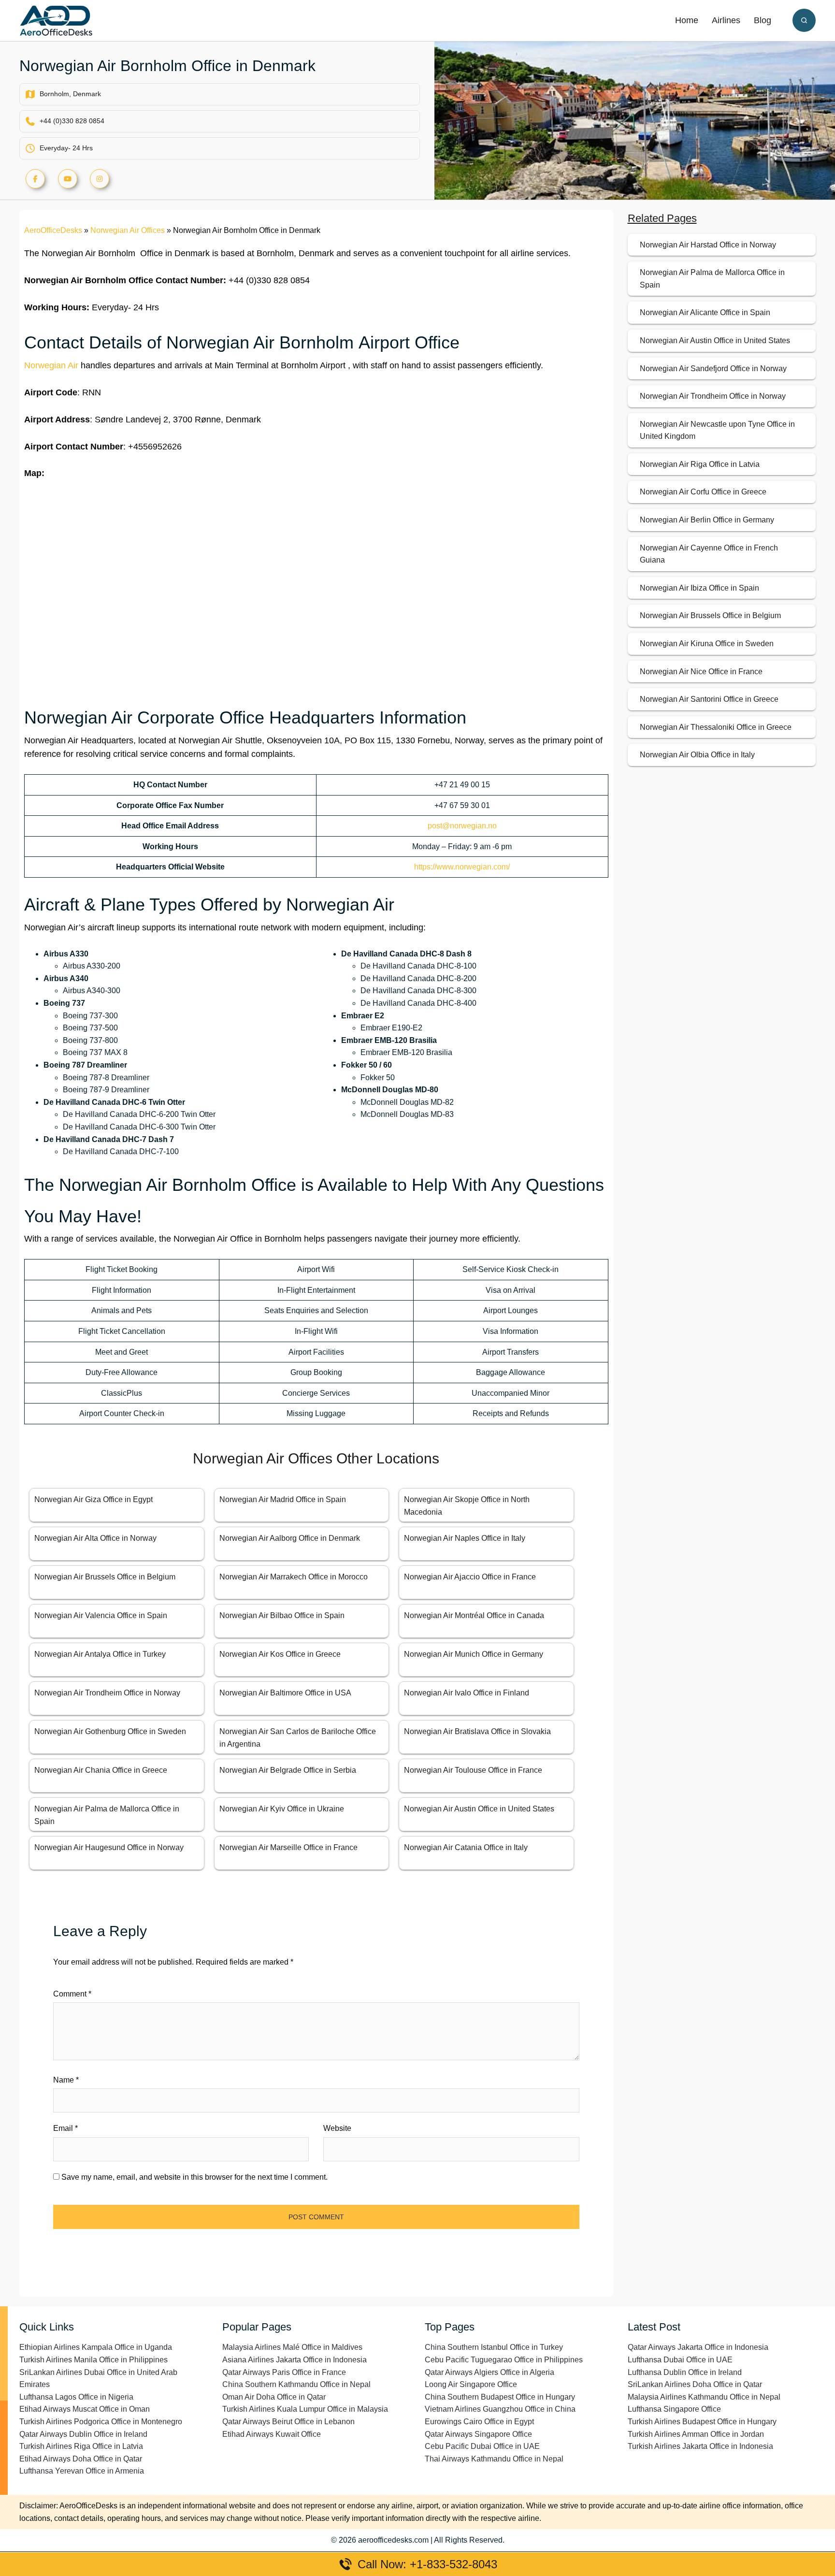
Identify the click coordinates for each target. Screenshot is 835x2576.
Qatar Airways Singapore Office (478, 2434)
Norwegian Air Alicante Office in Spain (705, 312)
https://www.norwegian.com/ (462, 867)
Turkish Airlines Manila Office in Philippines (94, 2360)
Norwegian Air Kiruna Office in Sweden (707, 644)
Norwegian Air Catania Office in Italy (466, 1847)
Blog (763, 20)
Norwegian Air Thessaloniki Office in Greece (716, 727)
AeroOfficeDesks (53, 230)
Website (337, 2128)
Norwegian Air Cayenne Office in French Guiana (709, 554)
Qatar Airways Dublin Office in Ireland (83, 2434)
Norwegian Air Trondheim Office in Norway (107, 1693)
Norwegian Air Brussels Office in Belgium (105, 1577)
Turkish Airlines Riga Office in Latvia (81, 2446)
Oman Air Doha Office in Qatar (274, 2397)
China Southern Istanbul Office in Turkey (494, 2347)
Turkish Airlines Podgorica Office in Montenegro (101, 2422)
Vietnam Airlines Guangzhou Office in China (500, 2409)
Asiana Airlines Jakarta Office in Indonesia (295, 2360)
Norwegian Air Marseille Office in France (288, 1847)
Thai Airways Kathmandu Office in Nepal (494, 2459)
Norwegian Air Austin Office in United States (479, 1809)
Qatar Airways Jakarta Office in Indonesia (698, 2347)
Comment (72, 1994)
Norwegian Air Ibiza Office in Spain (699, 588)
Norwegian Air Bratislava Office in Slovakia (477, 1731)
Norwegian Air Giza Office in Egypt (94, 1499)
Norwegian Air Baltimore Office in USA (285, 1693)
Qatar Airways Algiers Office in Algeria (489, 2372)
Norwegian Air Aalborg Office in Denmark (290, 1538)
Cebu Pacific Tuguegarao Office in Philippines (504, 2360)
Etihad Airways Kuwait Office (272, 2434)
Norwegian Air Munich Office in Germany (474, 1654)
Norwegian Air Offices (128, 230)
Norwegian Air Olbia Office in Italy (697, 755)
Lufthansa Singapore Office (674, 2409)
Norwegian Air (51, 365)
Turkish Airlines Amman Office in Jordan (696, 2434)
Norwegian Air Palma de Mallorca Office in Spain (712, 279)
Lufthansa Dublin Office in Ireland (685, 2372)
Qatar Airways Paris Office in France (284, 2372)
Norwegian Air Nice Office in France (701, 672)
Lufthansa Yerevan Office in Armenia (82, 2471)
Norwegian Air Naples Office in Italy (465, 1538)
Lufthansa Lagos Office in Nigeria (76, 2397)
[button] (804, 20)
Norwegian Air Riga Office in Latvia (700, 464)
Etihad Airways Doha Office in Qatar (81, 2459)
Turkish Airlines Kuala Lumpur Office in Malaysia (305, 2409)
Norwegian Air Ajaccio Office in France (470, 1577)
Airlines (726, 20)
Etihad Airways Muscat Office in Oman (85, 2409)
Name (66, 2080)
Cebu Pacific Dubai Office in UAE (482, 2446)
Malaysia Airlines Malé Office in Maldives (292, 2347)
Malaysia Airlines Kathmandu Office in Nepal (704, 2397)
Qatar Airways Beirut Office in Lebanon (288, 2422)
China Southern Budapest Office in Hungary (500, 2397)
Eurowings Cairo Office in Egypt (479, 2422)
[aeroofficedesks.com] (56, 20)
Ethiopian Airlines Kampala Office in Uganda (96, 2347)
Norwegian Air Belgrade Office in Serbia (288, 1770)
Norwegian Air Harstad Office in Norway (708, 245)
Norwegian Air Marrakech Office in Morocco (294, 1577)
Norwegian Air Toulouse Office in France (473, 1770)
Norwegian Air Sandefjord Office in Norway (713, 369)
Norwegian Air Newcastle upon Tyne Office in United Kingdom (717, 430)
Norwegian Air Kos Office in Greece (280, 1654)
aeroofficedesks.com (393, 2540)
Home (687, 20)
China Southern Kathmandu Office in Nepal (296, 2384)
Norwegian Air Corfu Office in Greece (703, 492)
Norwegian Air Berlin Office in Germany (707, 520)
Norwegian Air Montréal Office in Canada (474, 1615)
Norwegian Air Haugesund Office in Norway (109, 1847)
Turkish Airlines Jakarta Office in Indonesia (700, 2446)
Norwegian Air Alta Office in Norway (95, 1538)
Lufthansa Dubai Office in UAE (680, 2360)
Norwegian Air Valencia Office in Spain (101, 1615)
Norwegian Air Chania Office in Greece (101, 1770)
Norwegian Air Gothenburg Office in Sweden (110, 1731)
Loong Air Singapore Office (471, 2384)
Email (65, 2128)
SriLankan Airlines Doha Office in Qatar (695, 2384)
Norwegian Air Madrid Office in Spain (283, 1499)
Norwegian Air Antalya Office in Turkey (100, 1654)
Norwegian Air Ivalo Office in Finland (467, 1693)
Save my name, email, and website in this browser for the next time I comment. (194, 2177)
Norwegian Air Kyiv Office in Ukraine (282, 1809)
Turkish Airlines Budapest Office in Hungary (702, 2422)
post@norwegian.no (462, 826)
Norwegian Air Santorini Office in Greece (709, 699)
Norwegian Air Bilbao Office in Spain (282, 1615)
